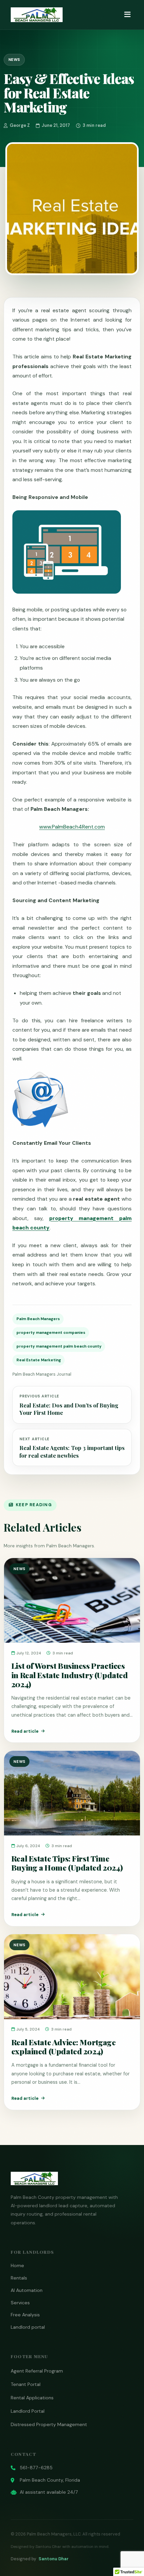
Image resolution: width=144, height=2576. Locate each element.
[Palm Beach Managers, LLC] (37, 15)
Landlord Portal (28, 2411)
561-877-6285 (36, 2468)
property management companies (51, 1333)
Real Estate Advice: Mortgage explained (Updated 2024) (63, 2047)
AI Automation (27, 2290)
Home (17, 2265)
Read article (25, 1731)
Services (20, 2303)
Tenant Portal (26, 2384)
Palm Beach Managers (38, 1319)
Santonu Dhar (54, 2559)
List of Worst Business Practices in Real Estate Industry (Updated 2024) (70, 1675)
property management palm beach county (59, 1346)
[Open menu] (127, 15)
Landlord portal (28, 2327)
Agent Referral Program (37, 2371)
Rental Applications (32, 2398)
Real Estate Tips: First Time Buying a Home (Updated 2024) (67, 1863)
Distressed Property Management (49, 2424)
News (14, 60)
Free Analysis (25, 2315)
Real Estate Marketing (39, 1360)
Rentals (19, 2278)
